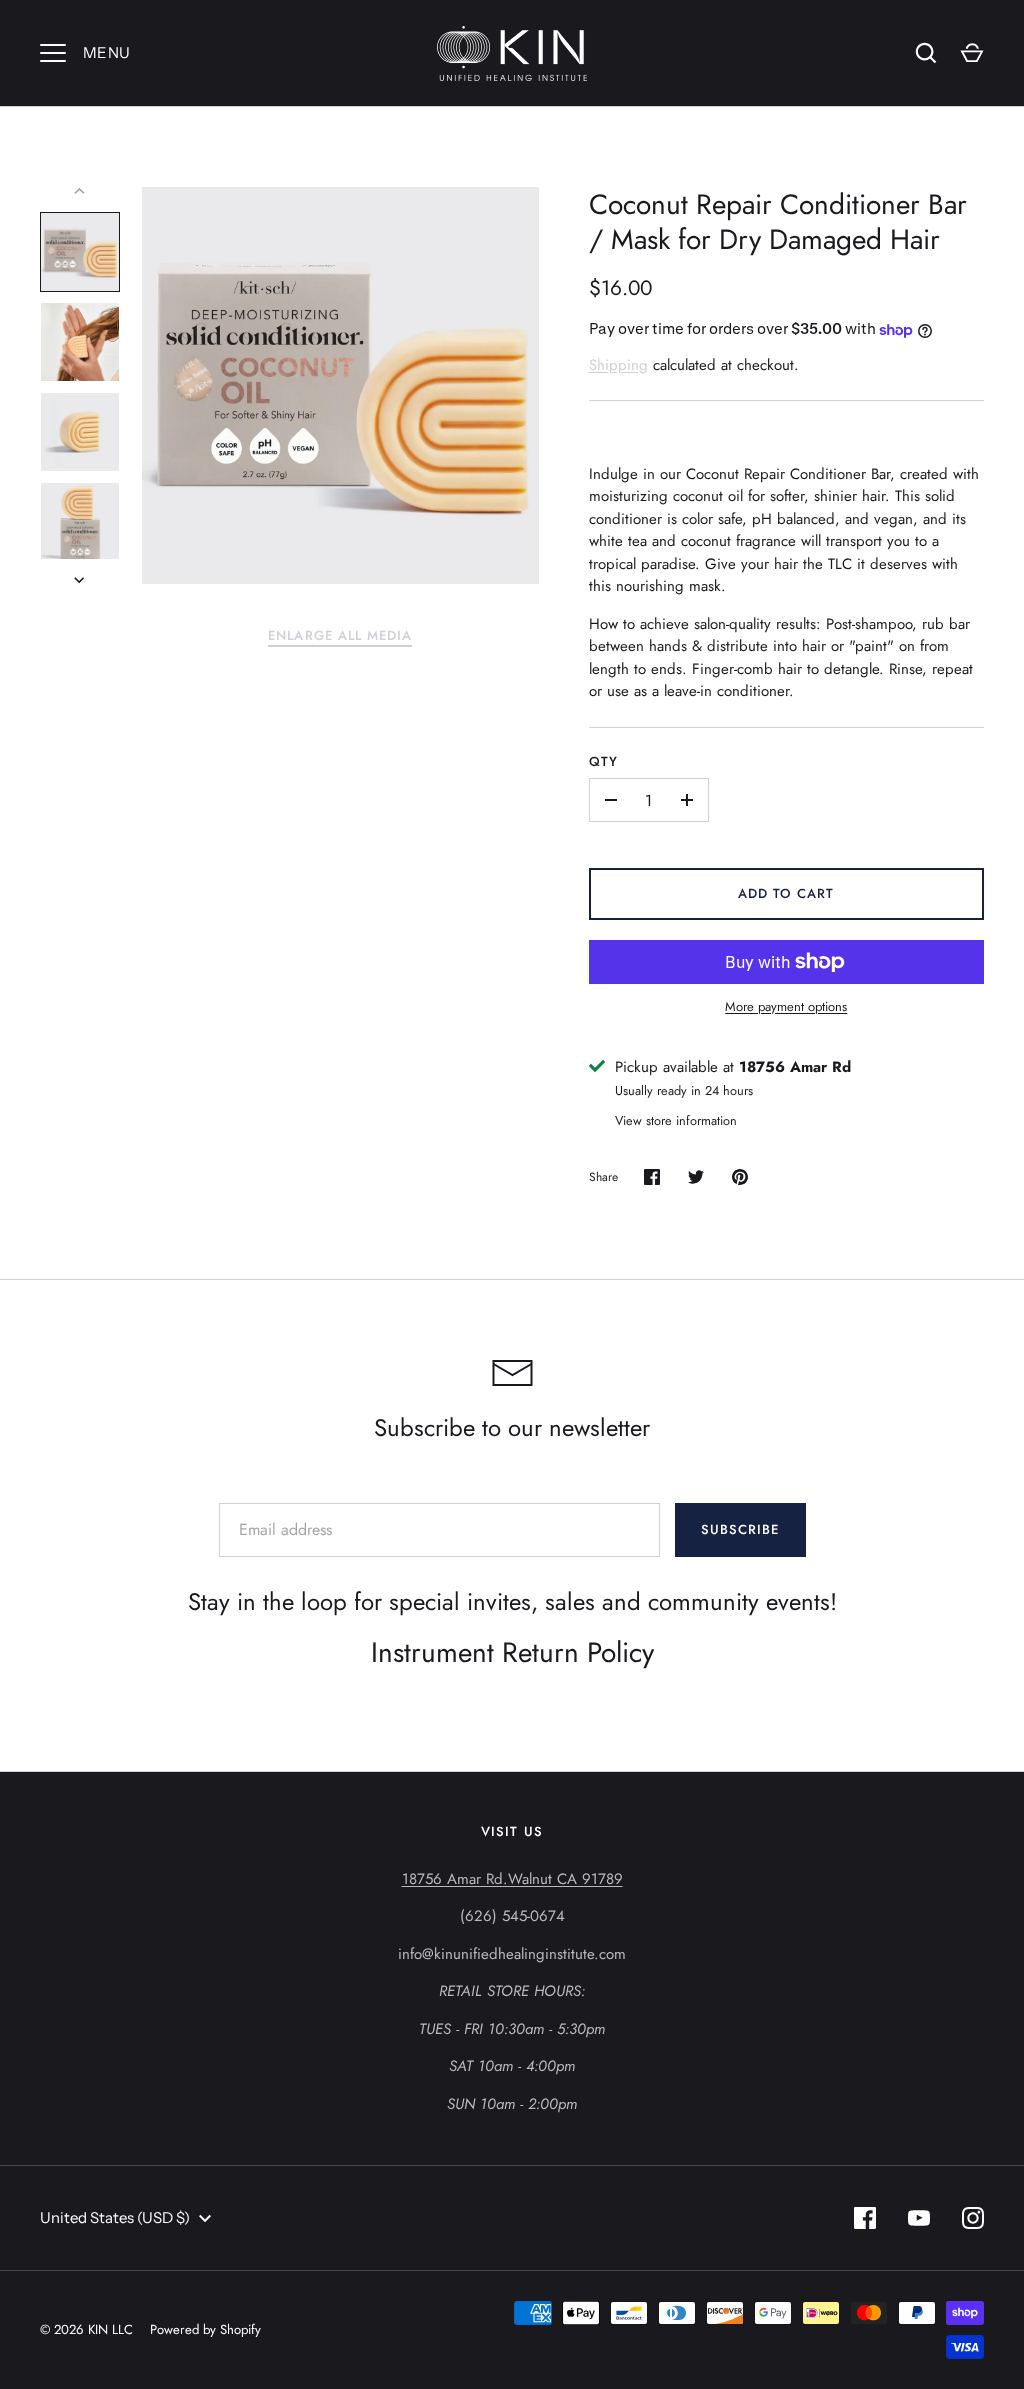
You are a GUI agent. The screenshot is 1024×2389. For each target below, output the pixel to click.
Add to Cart (786, 893)
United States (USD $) (115, 2217)
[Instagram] (973, 2218)
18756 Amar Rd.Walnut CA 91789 (512, 1879)
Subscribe (740, 1529)
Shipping (618, 365)
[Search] (926, 53)
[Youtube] (919, 2218)
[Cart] (972, 53)
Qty (603, 761)
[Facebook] (865, 2218)
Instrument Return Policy (512, 1652)
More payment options (786, 1006)
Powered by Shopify (205, 2329)
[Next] (81, 580)
